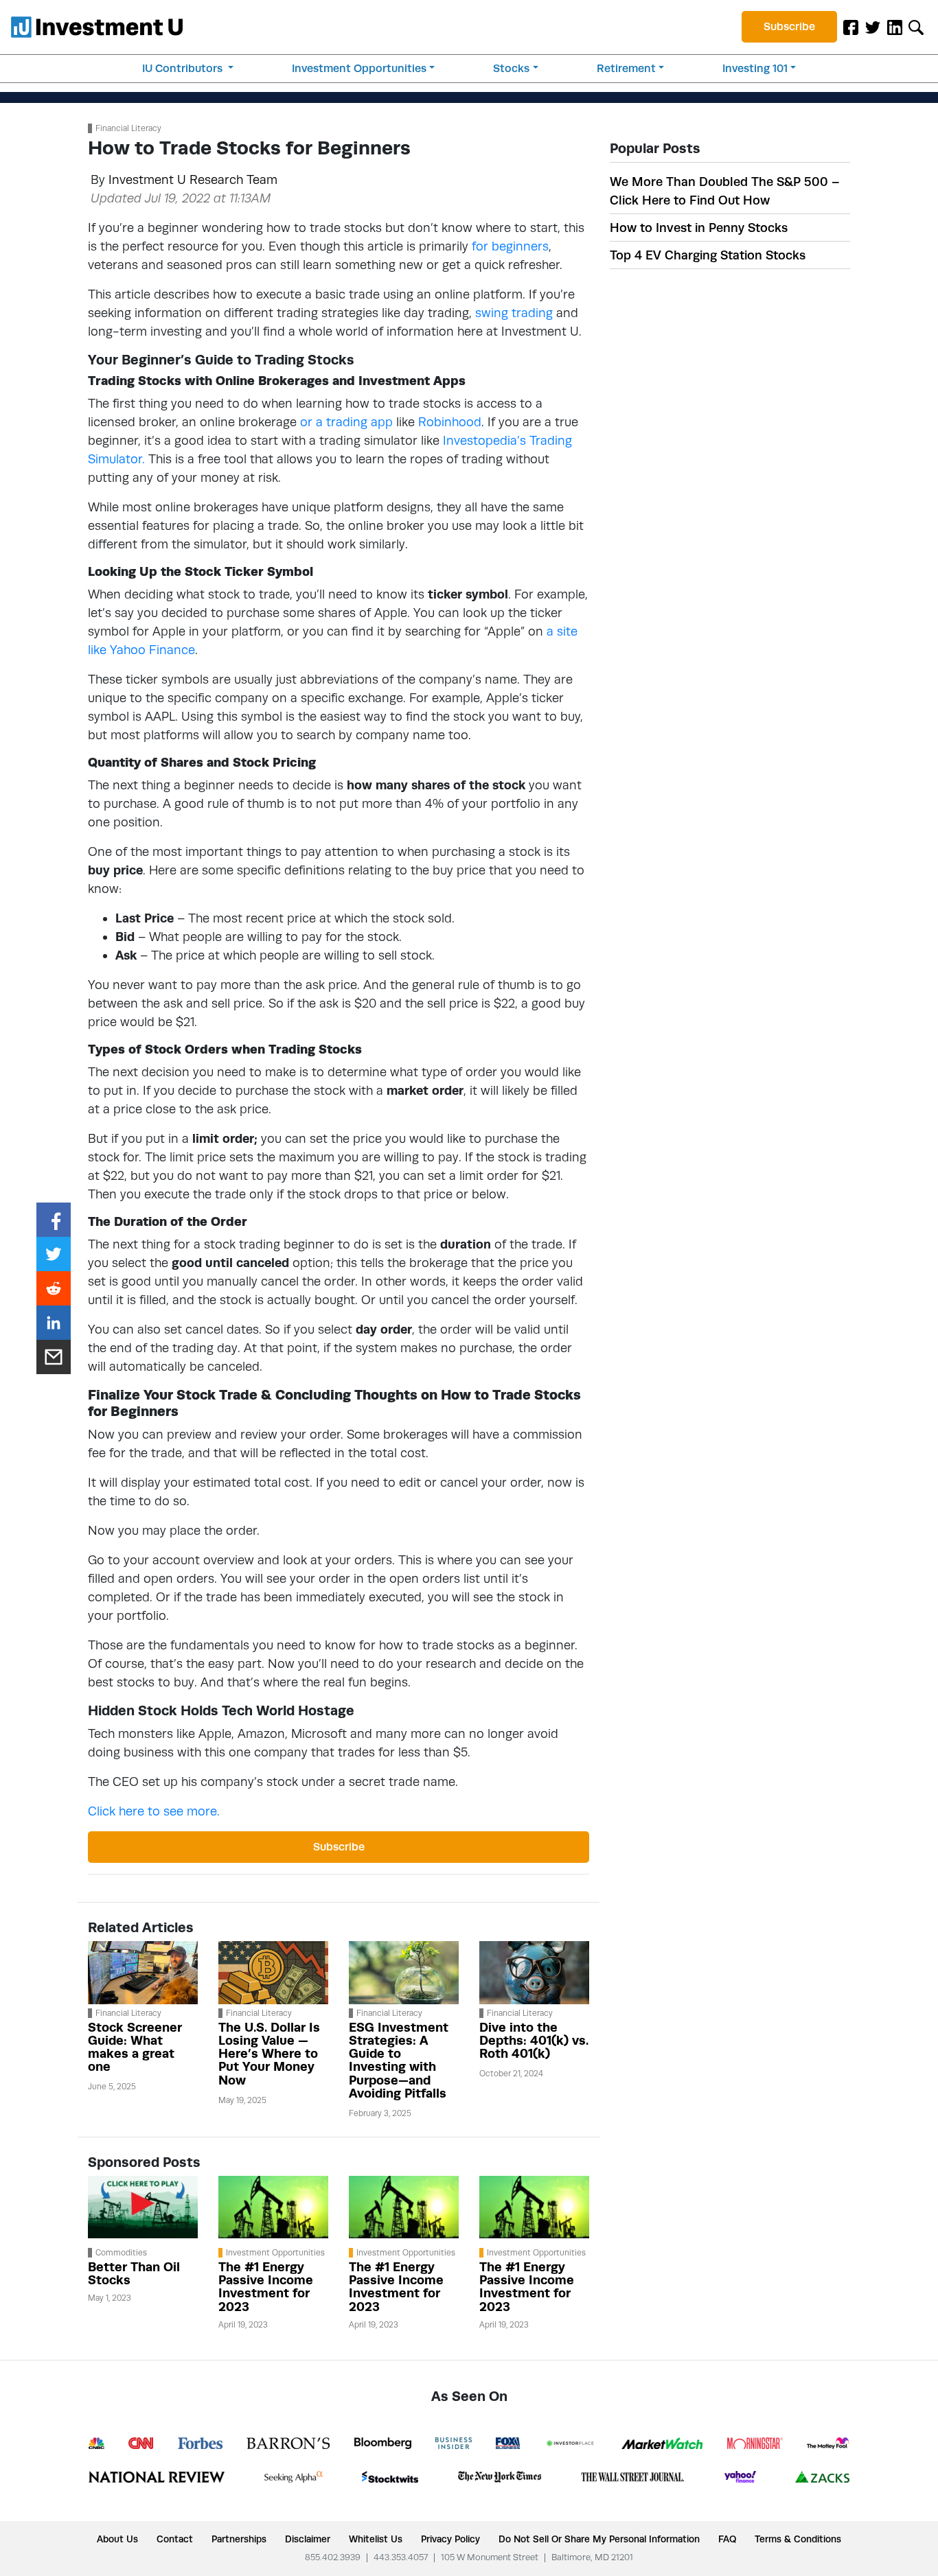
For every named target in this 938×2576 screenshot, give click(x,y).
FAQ (727, 2539)
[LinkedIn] (895, 27)
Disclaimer (308, 2539)
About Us (117, 2539)
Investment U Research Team (193, 179)
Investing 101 (755, 68)
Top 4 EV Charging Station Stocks (708, 255)
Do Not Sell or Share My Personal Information (599, 2539)
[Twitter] (873, 27)
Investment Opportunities (359, 68)
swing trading (514, 313)
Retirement (626, 68)
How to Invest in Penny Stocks (699, 228)
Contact (175, 2539)
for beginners (510, 246)
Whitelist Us (376, 2539)
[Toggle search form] (916, 27)
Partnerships (239, 2539)
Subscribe (789, 26)
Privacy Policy (450, 2539)
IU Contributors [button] (184, 68)
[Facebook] (851, 27)
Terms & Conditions (798, 2539)
